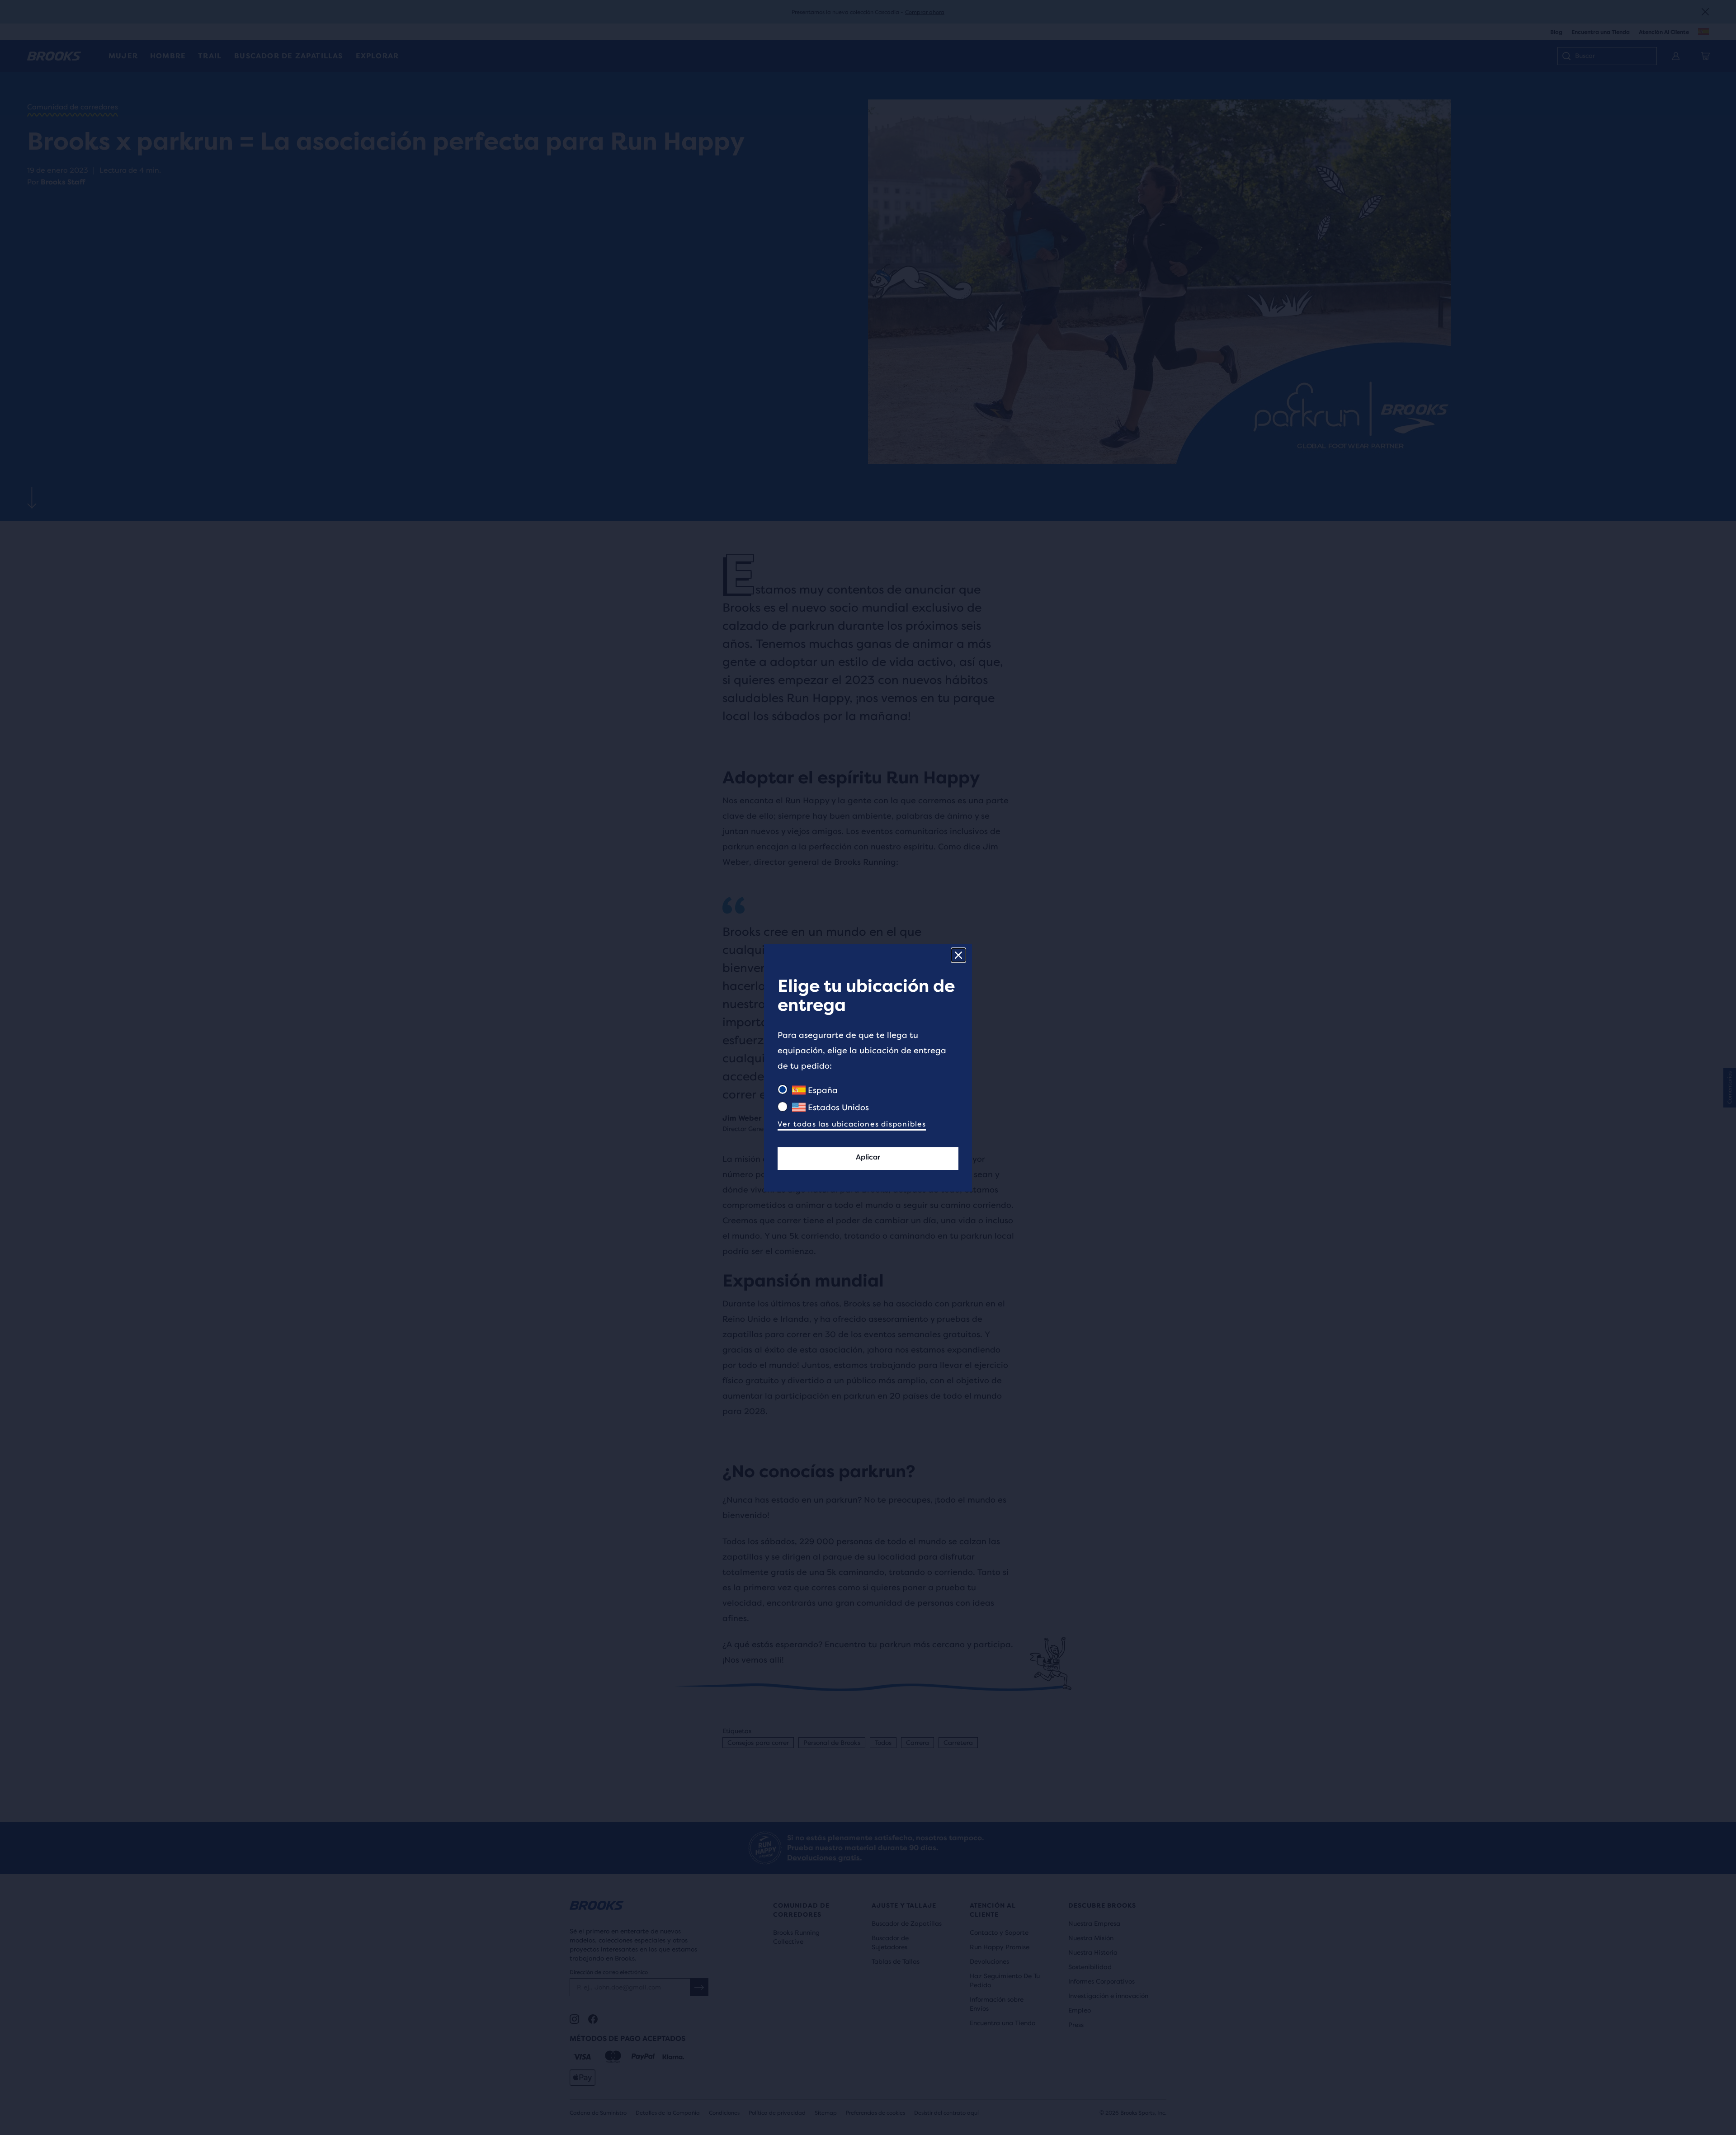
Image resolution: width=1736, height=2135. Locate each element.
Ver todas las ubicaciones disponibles (852, 1124)
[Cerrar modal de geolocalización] (958, 955)
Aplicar (868, 1157)
